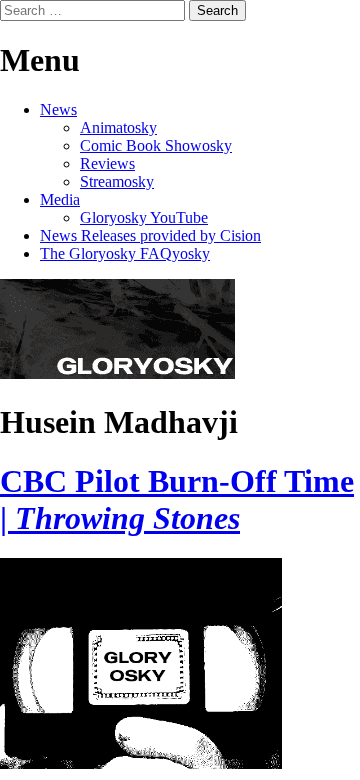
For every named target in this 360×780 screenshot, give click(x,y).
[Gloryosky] (117, 373)
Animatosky (118, 127)
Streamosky (117, 181)
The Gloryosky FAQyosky (125, 253)
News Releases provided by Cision (150, 235)
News (58, 109)
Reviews (107, 163)
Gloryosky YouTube (144, 217)
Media (60, 199)
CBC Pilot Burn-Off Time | (177, 499)
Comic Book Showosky (156, 145)
